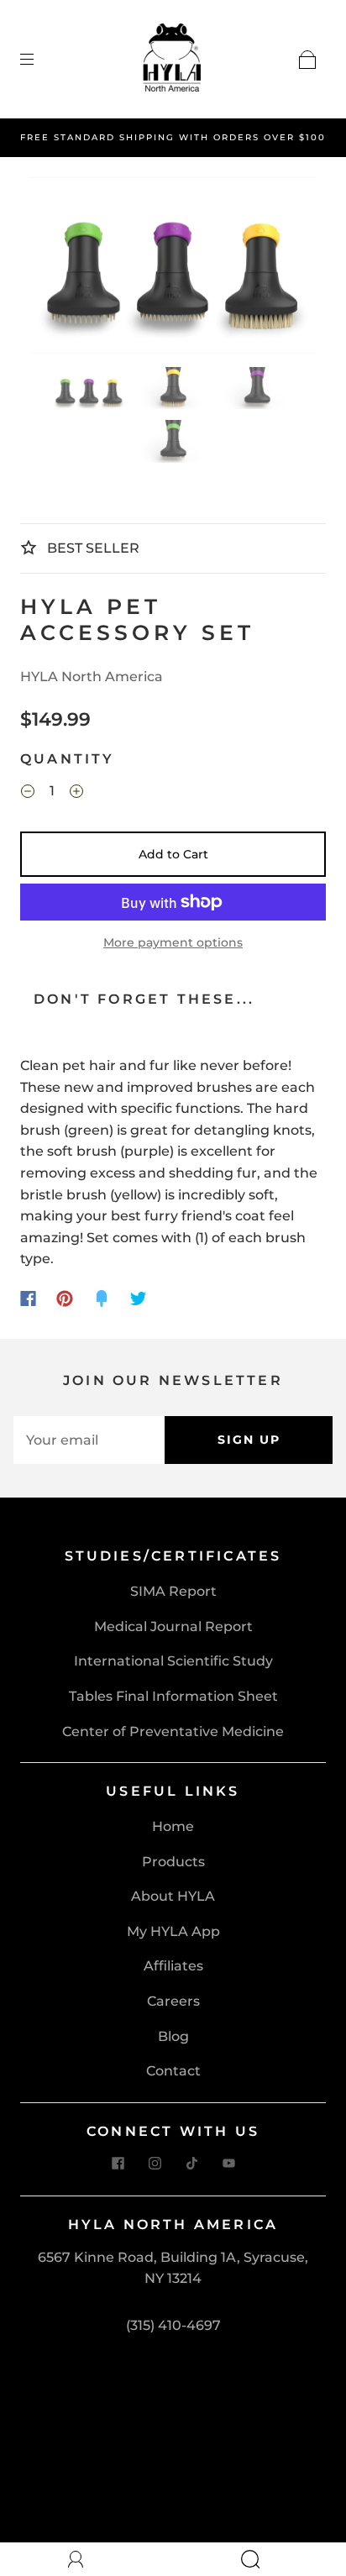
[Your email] (89, 1440)
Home (173, 1826)
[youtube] (228, 2164)
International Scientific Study (173, 1661)
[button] (59, 269)
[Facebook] (28, 1298)
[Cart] (307, 60)
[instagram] (155, 2164)
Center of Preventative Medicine (173, 1731)
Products (173, 1862)
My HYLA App (173, 1931)
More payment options (173, 942)
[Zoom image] (173, 269)
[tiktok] (191, 2164)
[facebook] (118, 2164)
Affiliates (173, 1966)
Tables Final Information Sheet (173, 1696)
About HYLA (173, 1896)
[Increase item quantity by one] (76, 793)
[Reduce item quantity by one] (28, 793)
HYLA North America (92, 677)
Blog (173, 2036)
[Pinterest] (65, 1298)
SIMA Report (173, 1591)
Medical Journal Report (173, 1626)
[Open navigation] (39, 60)
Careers (173, 2001)
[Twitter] (139, 1298)
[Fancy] (102, 1298)
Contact (173, 2071)
